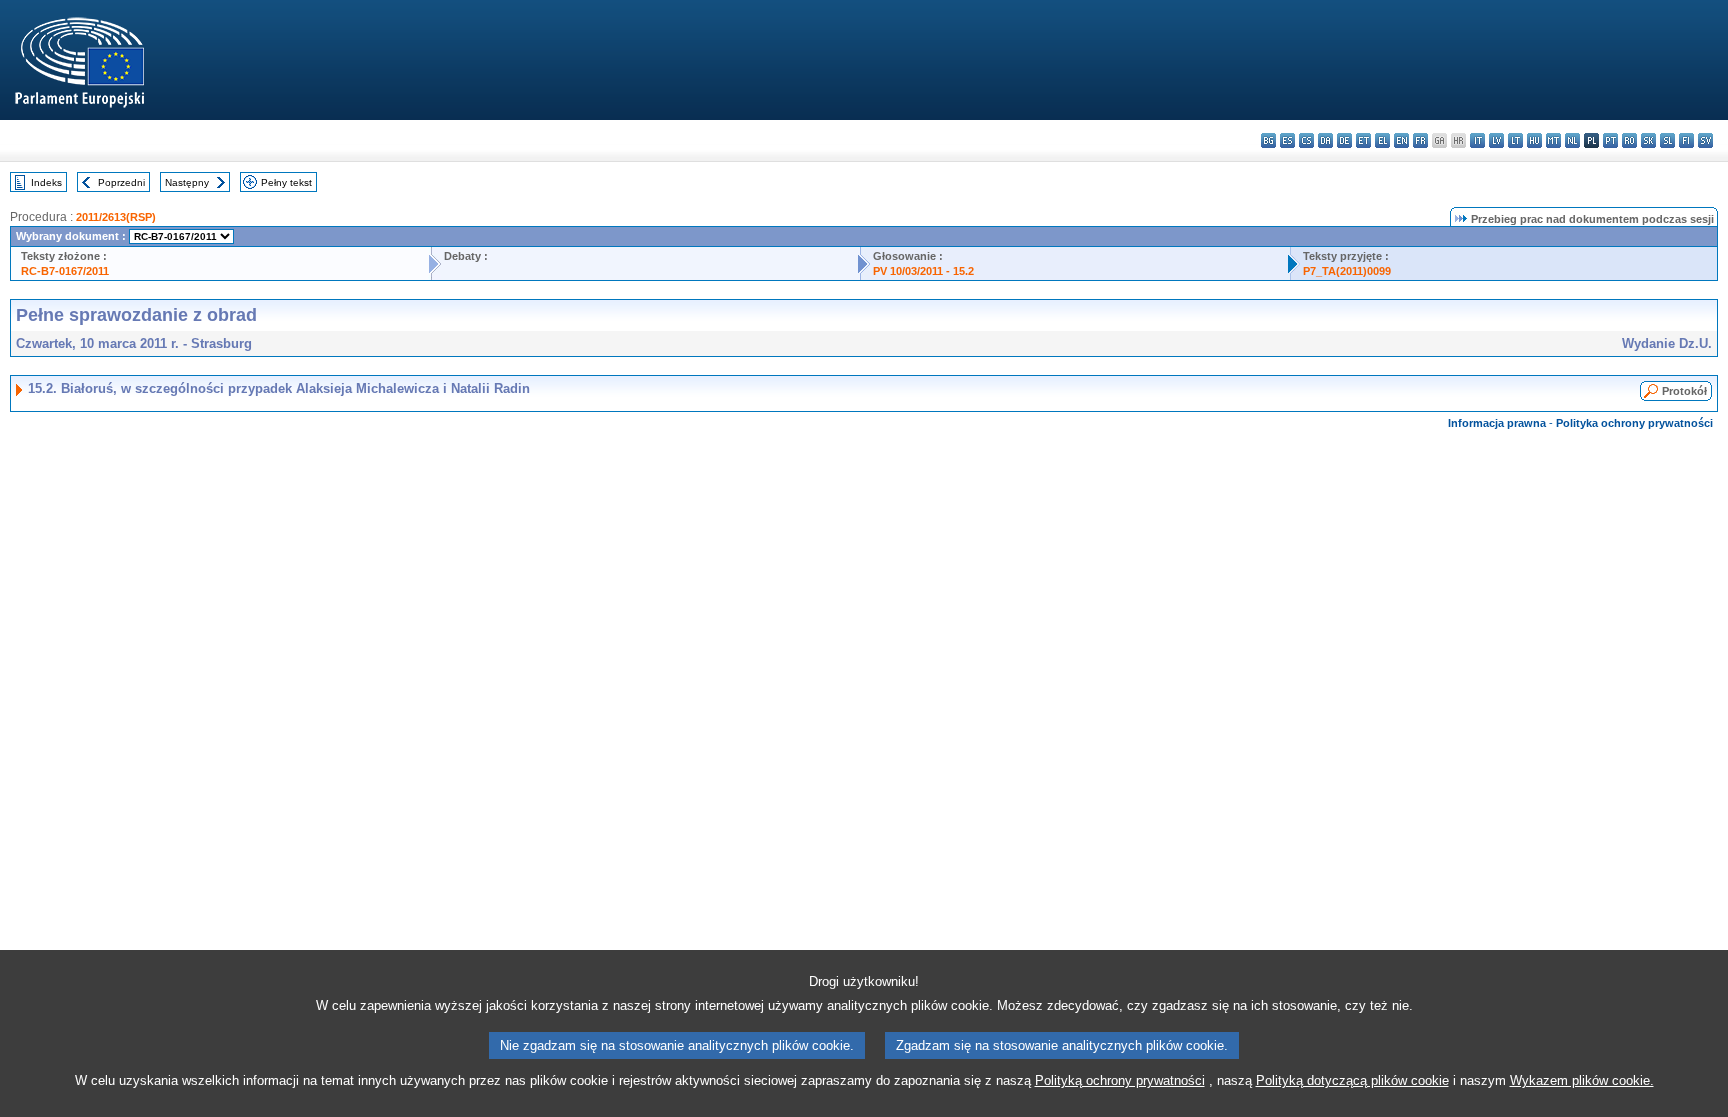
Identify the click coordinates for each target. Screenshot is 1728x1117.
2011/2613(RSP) (116, 217)
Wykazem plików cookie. (1582, 1080)
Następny (187, 182)
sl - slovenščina (1667, 140)
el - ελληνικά (1382, 140)
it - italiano (1477, 140)
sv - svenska (1705, 140)
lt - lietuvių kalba (1515, 140)
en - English (1401, 140)
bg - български (1268, 140)
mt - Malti (1553, 140)
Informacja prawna (1497, 423)
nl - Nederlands (1572, 140)
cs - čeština (1306, 140)
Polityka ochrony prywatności (1634, 423)
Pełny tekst (286, 182)
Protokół (1684, 391)
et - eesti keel (1363, 140)
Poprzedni (121, 182)
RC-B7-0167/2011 (65, 271)
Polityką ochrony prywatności (1120, 1080)
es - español (1287, 140)
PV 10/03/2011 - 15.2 (923, 271)
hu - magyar (1534, 140)
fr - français (1420, 140)
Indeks (46, 182)
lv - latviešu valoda (1496, 140)
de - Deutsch (1344, 140)
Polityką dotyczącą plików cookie (1352, 1080)
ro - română (1629, 140)
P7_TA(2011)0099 (1347, 271)
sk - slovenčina (1648, 140)
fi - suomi (1686, 140)
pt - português (1610, 140)
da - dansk (1325, 140)
